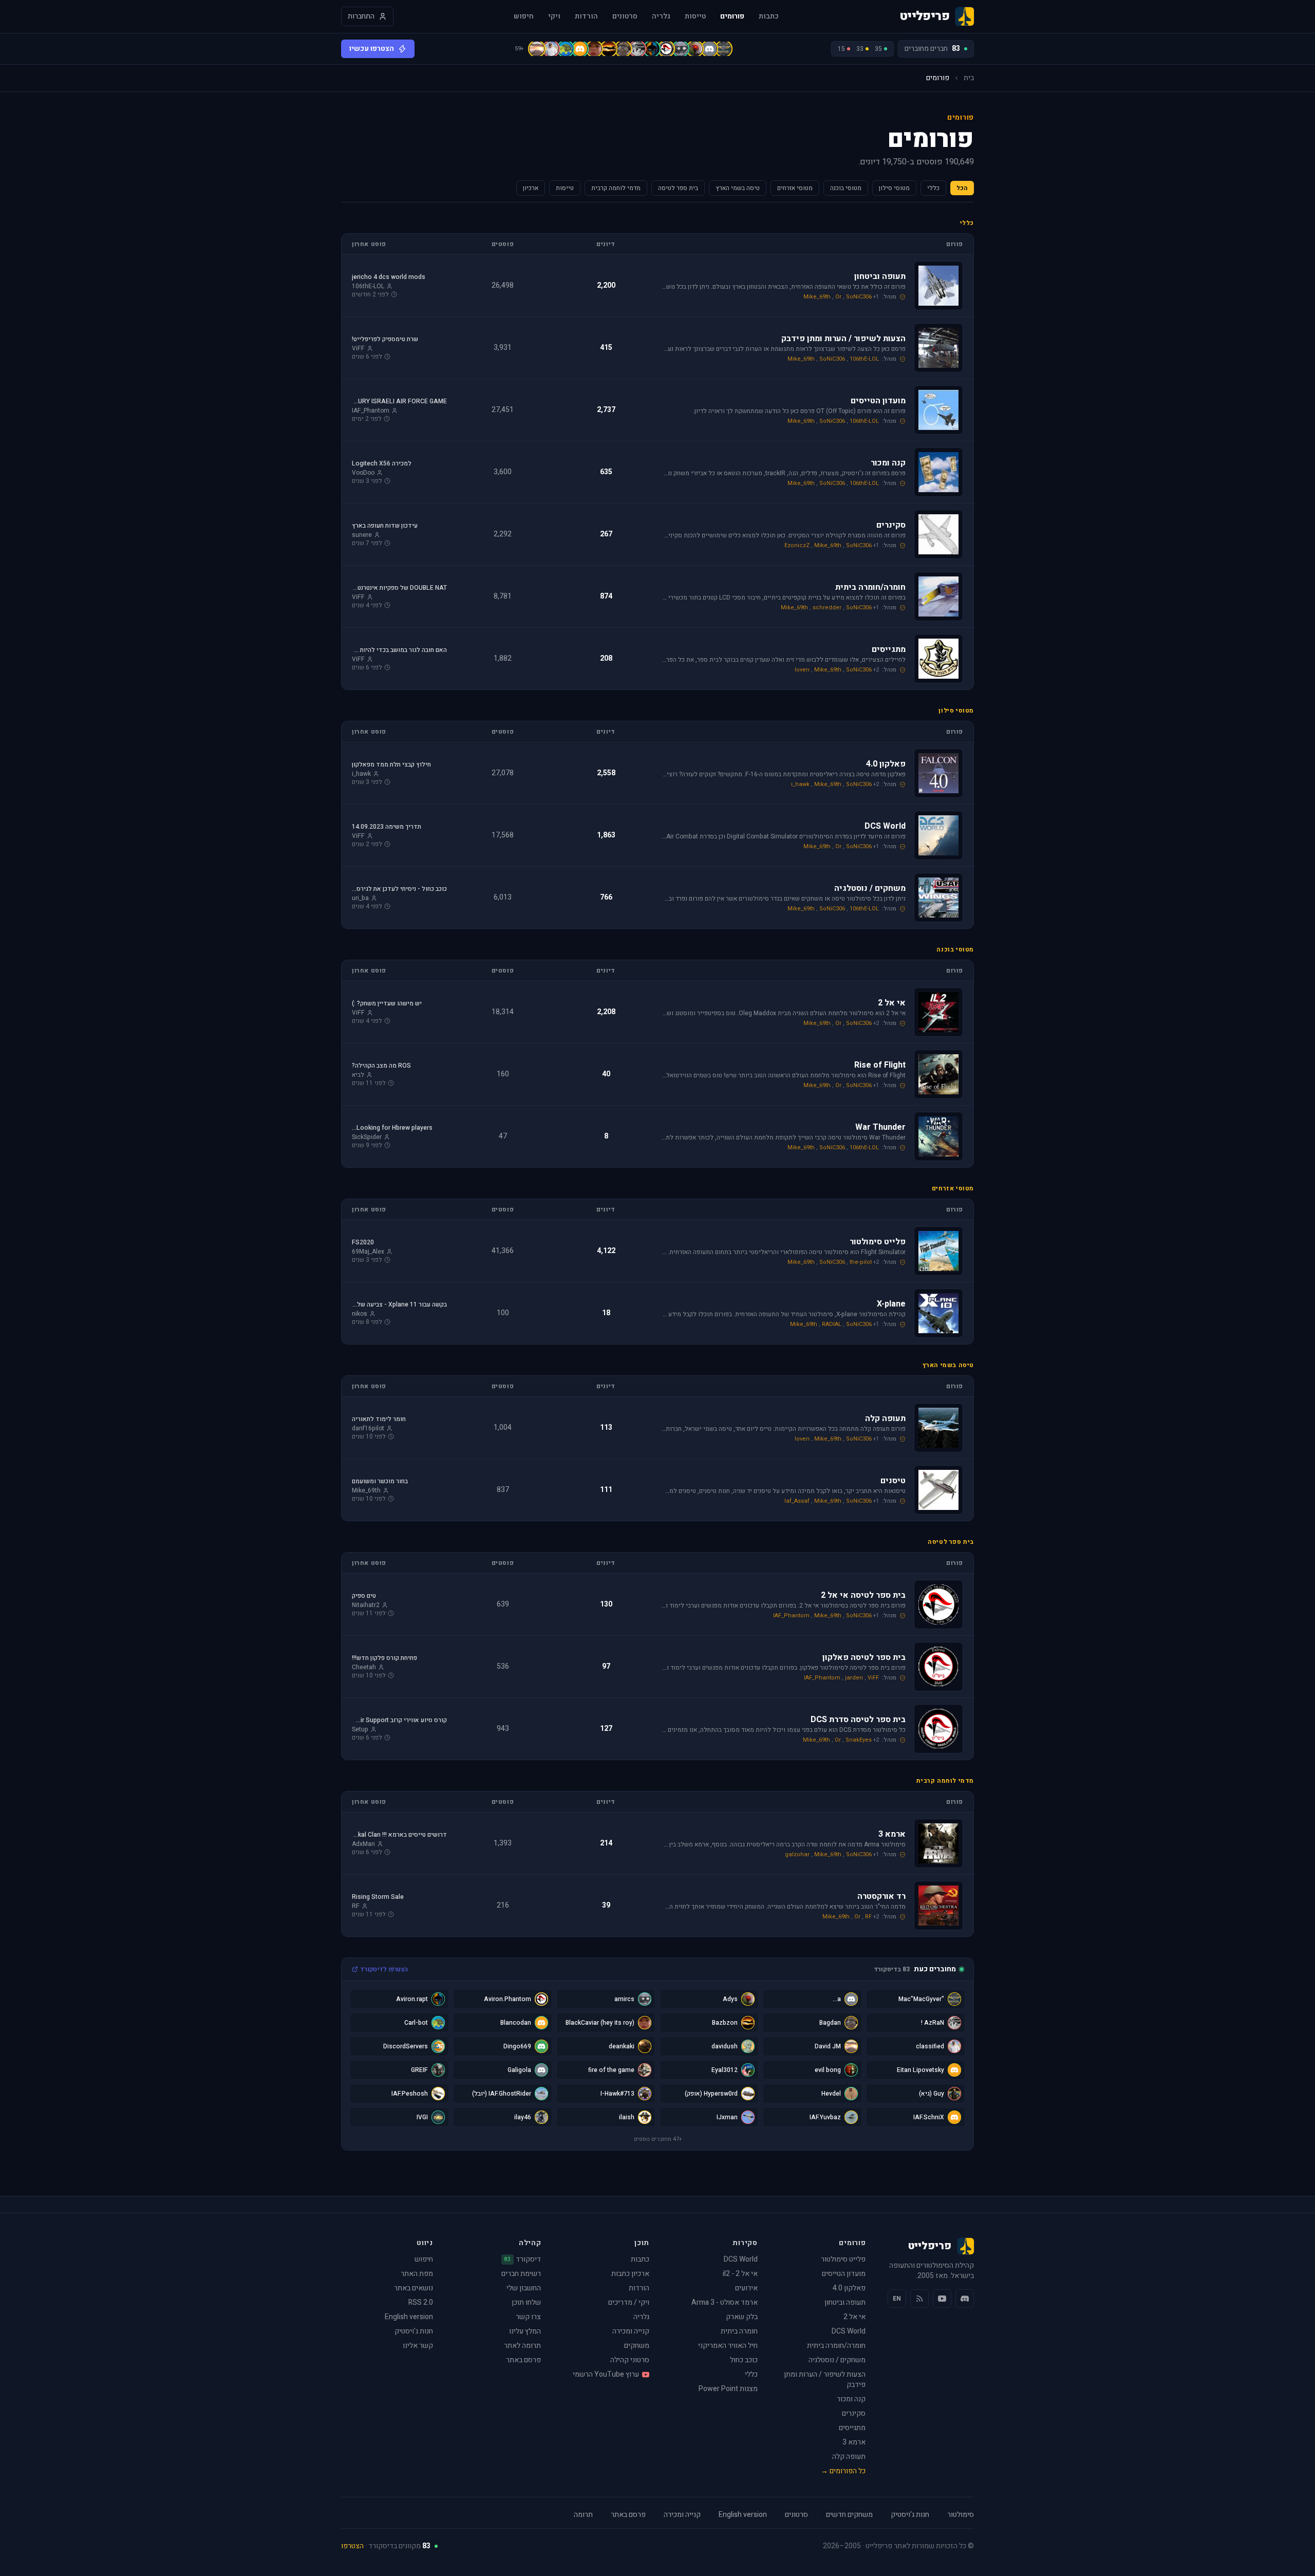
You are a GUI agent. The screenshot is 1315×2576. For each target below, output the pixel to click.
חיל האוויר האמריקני (728, 2346)
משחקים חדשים (849, 2515)
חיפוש (524, 16)
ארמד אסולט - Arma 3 (725, 2302)
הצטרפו (352, 2546)
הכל (962, 188)
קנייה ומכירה (631, 2331)
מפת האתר (417, 2274)
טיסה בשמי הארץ (738, 188)
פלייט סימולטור (843, 2259)
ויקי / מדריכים (629, 2302)
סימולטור (961, 2515)
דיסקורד (523, 2260)
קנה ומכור (851, 2399)
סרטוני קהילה (630, 2360)
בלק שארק (742, 2317)
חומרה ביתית (739, 2331)
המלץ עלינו (525, 2331)
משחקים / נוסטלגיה (837, 2360)
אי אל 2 (854, 2317)
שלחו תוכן (526, 2302)
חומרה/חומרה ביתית (836, 2346)
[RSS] (919, 2299)
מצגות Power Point (728, 2389)
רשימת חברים (521, 2274)
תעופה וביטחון (845, 2302)
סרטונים (625, 16)
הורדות (586, 16)
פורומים (732, 16)
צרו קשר (528, 2317)
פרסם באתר (523, 2360)
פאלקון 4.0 (849, 2288)
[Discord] (965, 2299)
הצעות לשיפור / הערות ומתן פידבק (825, 2379)
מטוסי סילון (894, 188)
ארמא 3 (854, 2442)
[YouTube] (942, 2299)
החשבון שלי (524, 2288)
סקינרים (854, 2413)
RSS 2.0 (421, 2302)
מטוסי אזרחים (795, 188)
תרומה (583, 2515)
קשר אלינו (418, 2346)
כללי (933, 188)
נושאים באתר (414, 2288)
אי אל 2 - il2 (740, 2274)
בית (969, 78)
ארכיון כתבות (630, 2274)
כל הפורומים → (843, 2471)
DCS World (849, 2331)
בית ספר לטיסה (678, 188)
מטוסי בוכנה (846, 188)
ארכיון (531, 188)
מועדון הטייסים (844, 2274)
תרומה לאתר (522, 2346)
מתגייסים (852, 2428)
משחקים (637, 2346)
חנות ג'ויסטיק (414, 2331)
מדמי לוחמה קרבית (616, 188)
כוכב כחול (744, 2360)
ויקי (554, 16)
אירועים (746, 2288)
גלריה (661, 16)
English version (409, 2317)
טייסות (695, 16)
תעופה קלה (849, 2457)
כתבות (769, 16)
